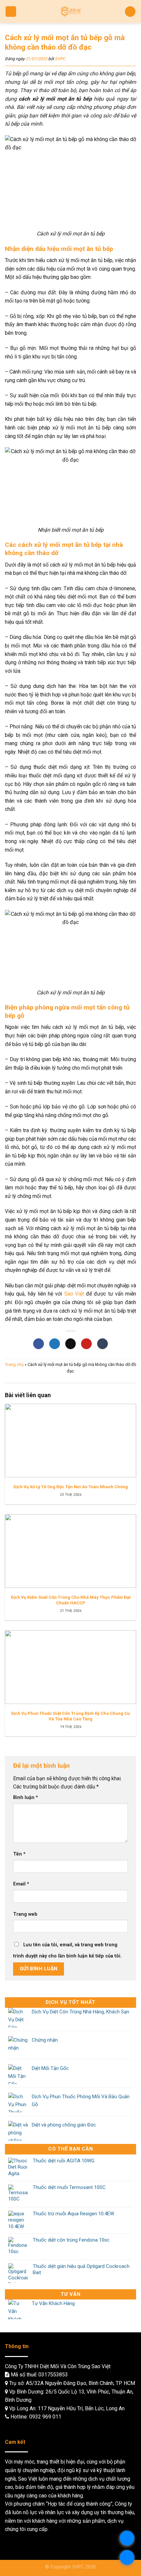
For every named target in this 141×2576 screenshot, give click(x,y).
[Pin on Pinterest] (86, 1344)
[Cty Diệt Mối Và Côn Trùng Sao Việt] (71, 12)
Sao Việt (74, 1294)
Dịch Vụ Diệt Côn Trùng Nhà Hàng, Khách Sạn (81, 2012)
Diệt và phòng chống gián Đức (64, 2125)
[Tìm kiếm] (130, 12)
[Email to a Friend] (71, 1344)
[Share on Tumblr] (102, 1344)
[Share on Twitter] (55, 1344)
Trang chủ (14, 1364)
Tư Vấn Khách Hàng (53, 2303)
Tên (19, 1854)
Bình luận (26, 1798)
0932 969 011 (45, 2417)
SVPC (60, 59)
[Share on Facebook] (39, 1344)
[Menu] (11, 12)
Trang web (25, 1914)
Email (21, 1884)
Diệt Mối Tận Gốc (50, 2068)
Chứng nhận (45, 2040)
